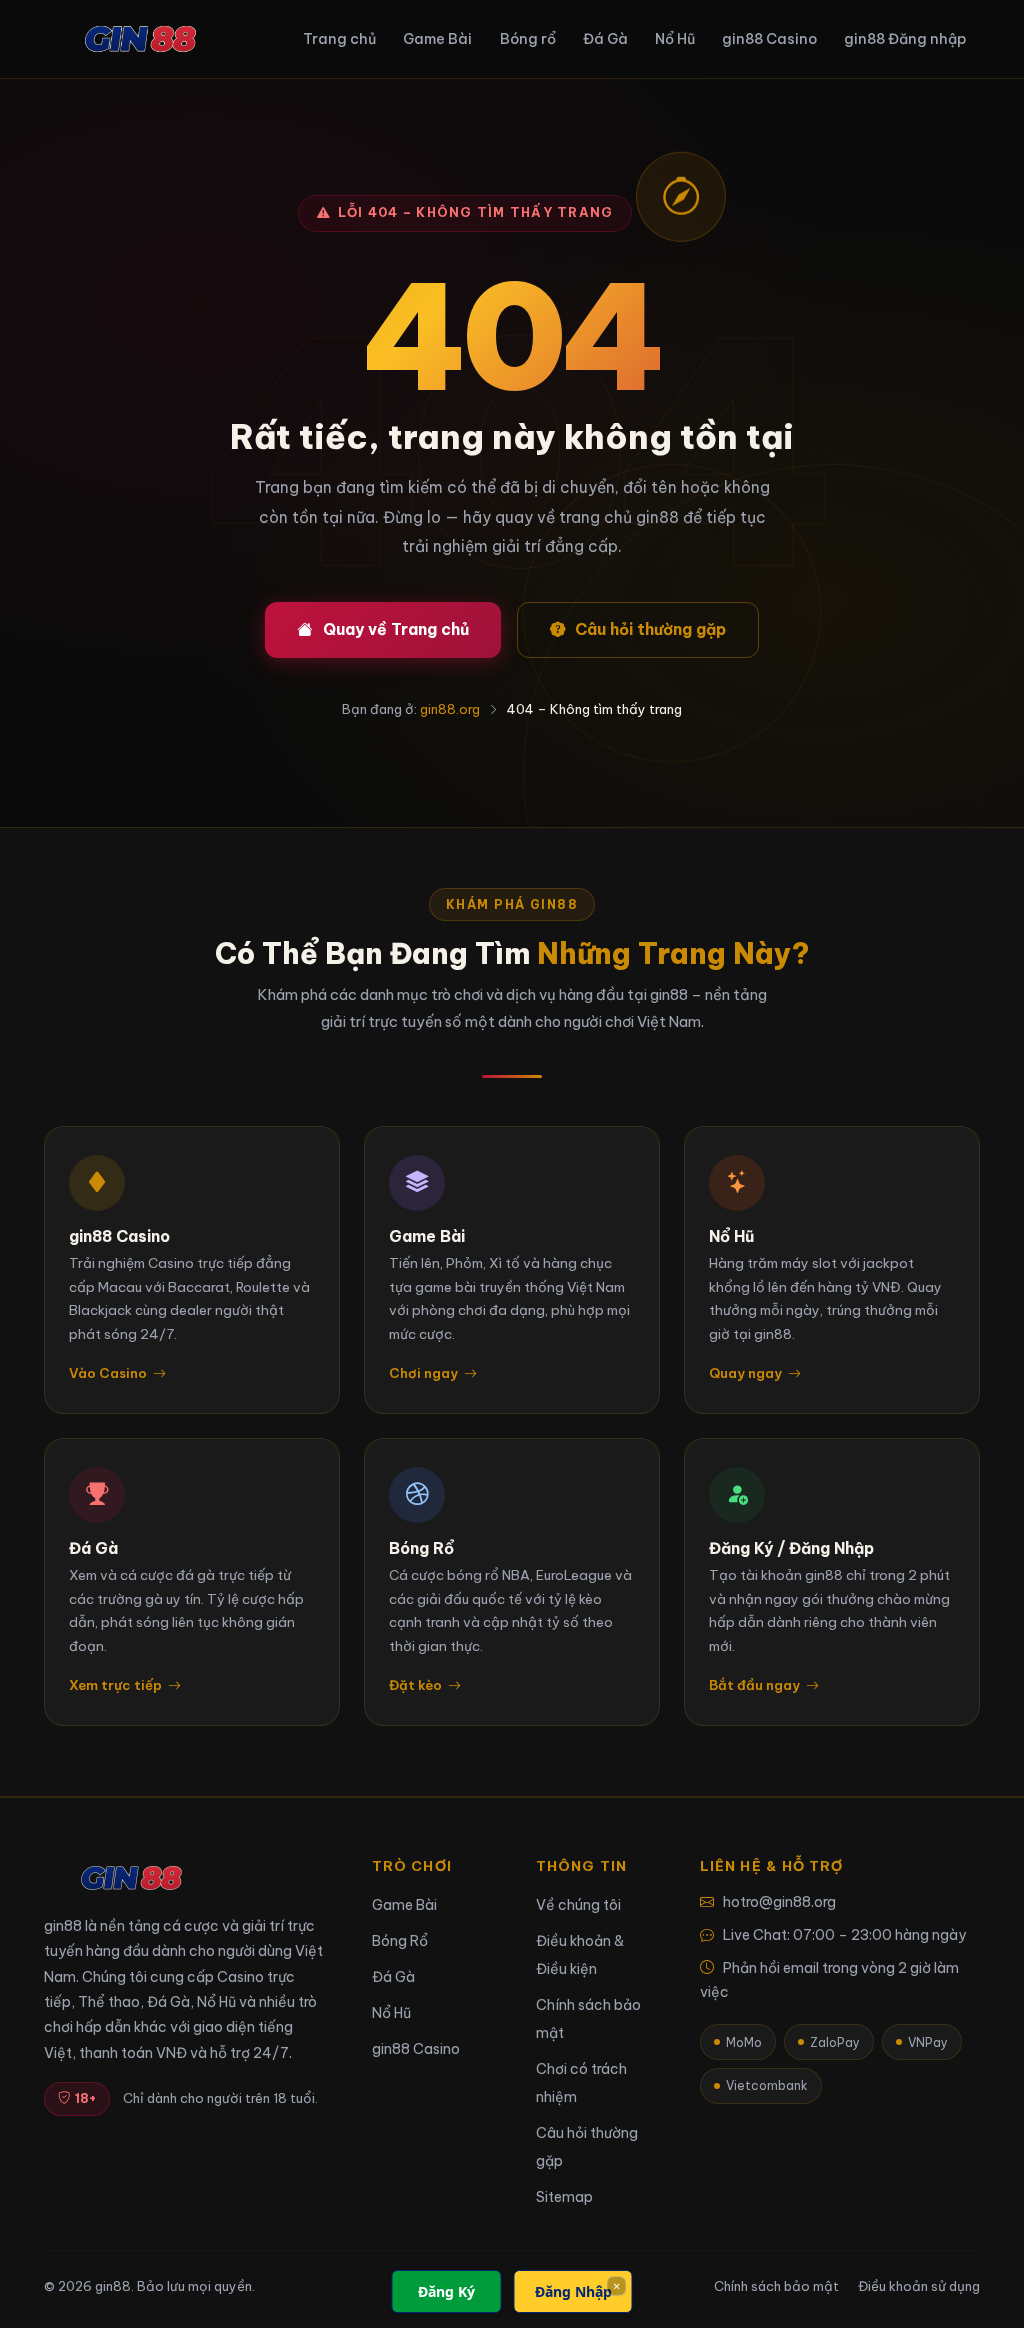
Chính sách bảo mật (776, 2286)
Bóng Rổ (400, 1941)
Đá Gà (605, 39)
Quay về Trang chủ (396, 629)
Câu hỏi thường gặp (650, 629)
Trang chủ (339, 39)
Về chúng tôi (578, 1905)
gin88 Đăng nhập (905, 39)
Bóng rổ (528, 39)
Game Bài (437, 39)
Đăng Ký (446, 2291)
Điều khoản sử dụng (919, 2286)
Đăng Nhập (573, 2291)
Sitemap (564, 2197)
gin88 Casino (769, 39)
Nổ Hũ (675, 39)
